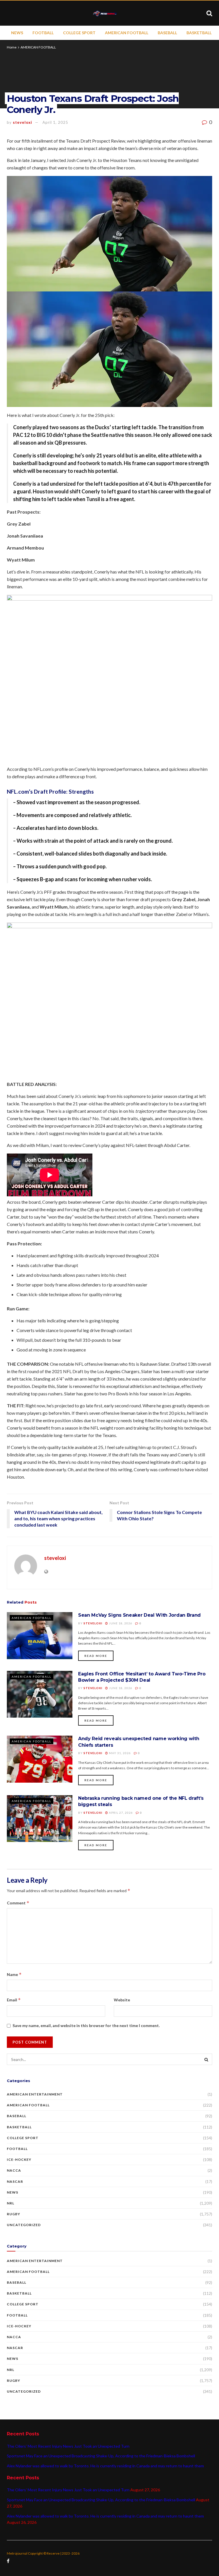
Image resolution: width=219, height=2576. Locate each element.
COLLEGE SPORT (79, 33)
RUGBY (14, 2214)
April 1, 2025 (55, 122)
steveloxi (23, 122)
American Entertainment (35, 2094)
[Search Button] (206, 2059)
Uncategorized (24, 2225)
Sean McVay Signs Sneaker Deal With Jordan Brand (139, 1615)
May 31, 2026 (119, 1753)
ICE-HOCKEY (19, 2159)
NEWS (17, 33)
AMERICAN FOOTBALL (127, 33)
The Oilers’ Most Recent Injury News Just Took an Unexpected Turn (68, 2446)
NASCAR (15, 2181)
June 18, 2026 (120, 1623)
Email (14, 2000)
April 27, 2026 (120, 1813)
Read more (96, 1656)
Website (122, 2000)
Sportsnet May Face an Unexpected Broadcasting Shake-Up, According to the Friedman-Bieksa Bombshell (101, 2456)
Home (12, 47)
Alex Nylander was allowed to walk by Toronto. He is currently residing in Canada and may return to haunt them (105, 2466)
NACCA (14, 2170)
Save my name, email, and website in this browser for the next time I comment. (86, 2025)
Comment (18, 1903)
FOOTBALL (43, 33)
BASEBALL (167, 33)
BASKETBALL (199, 33)
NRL (11, 2203)
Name (14, 1974)
